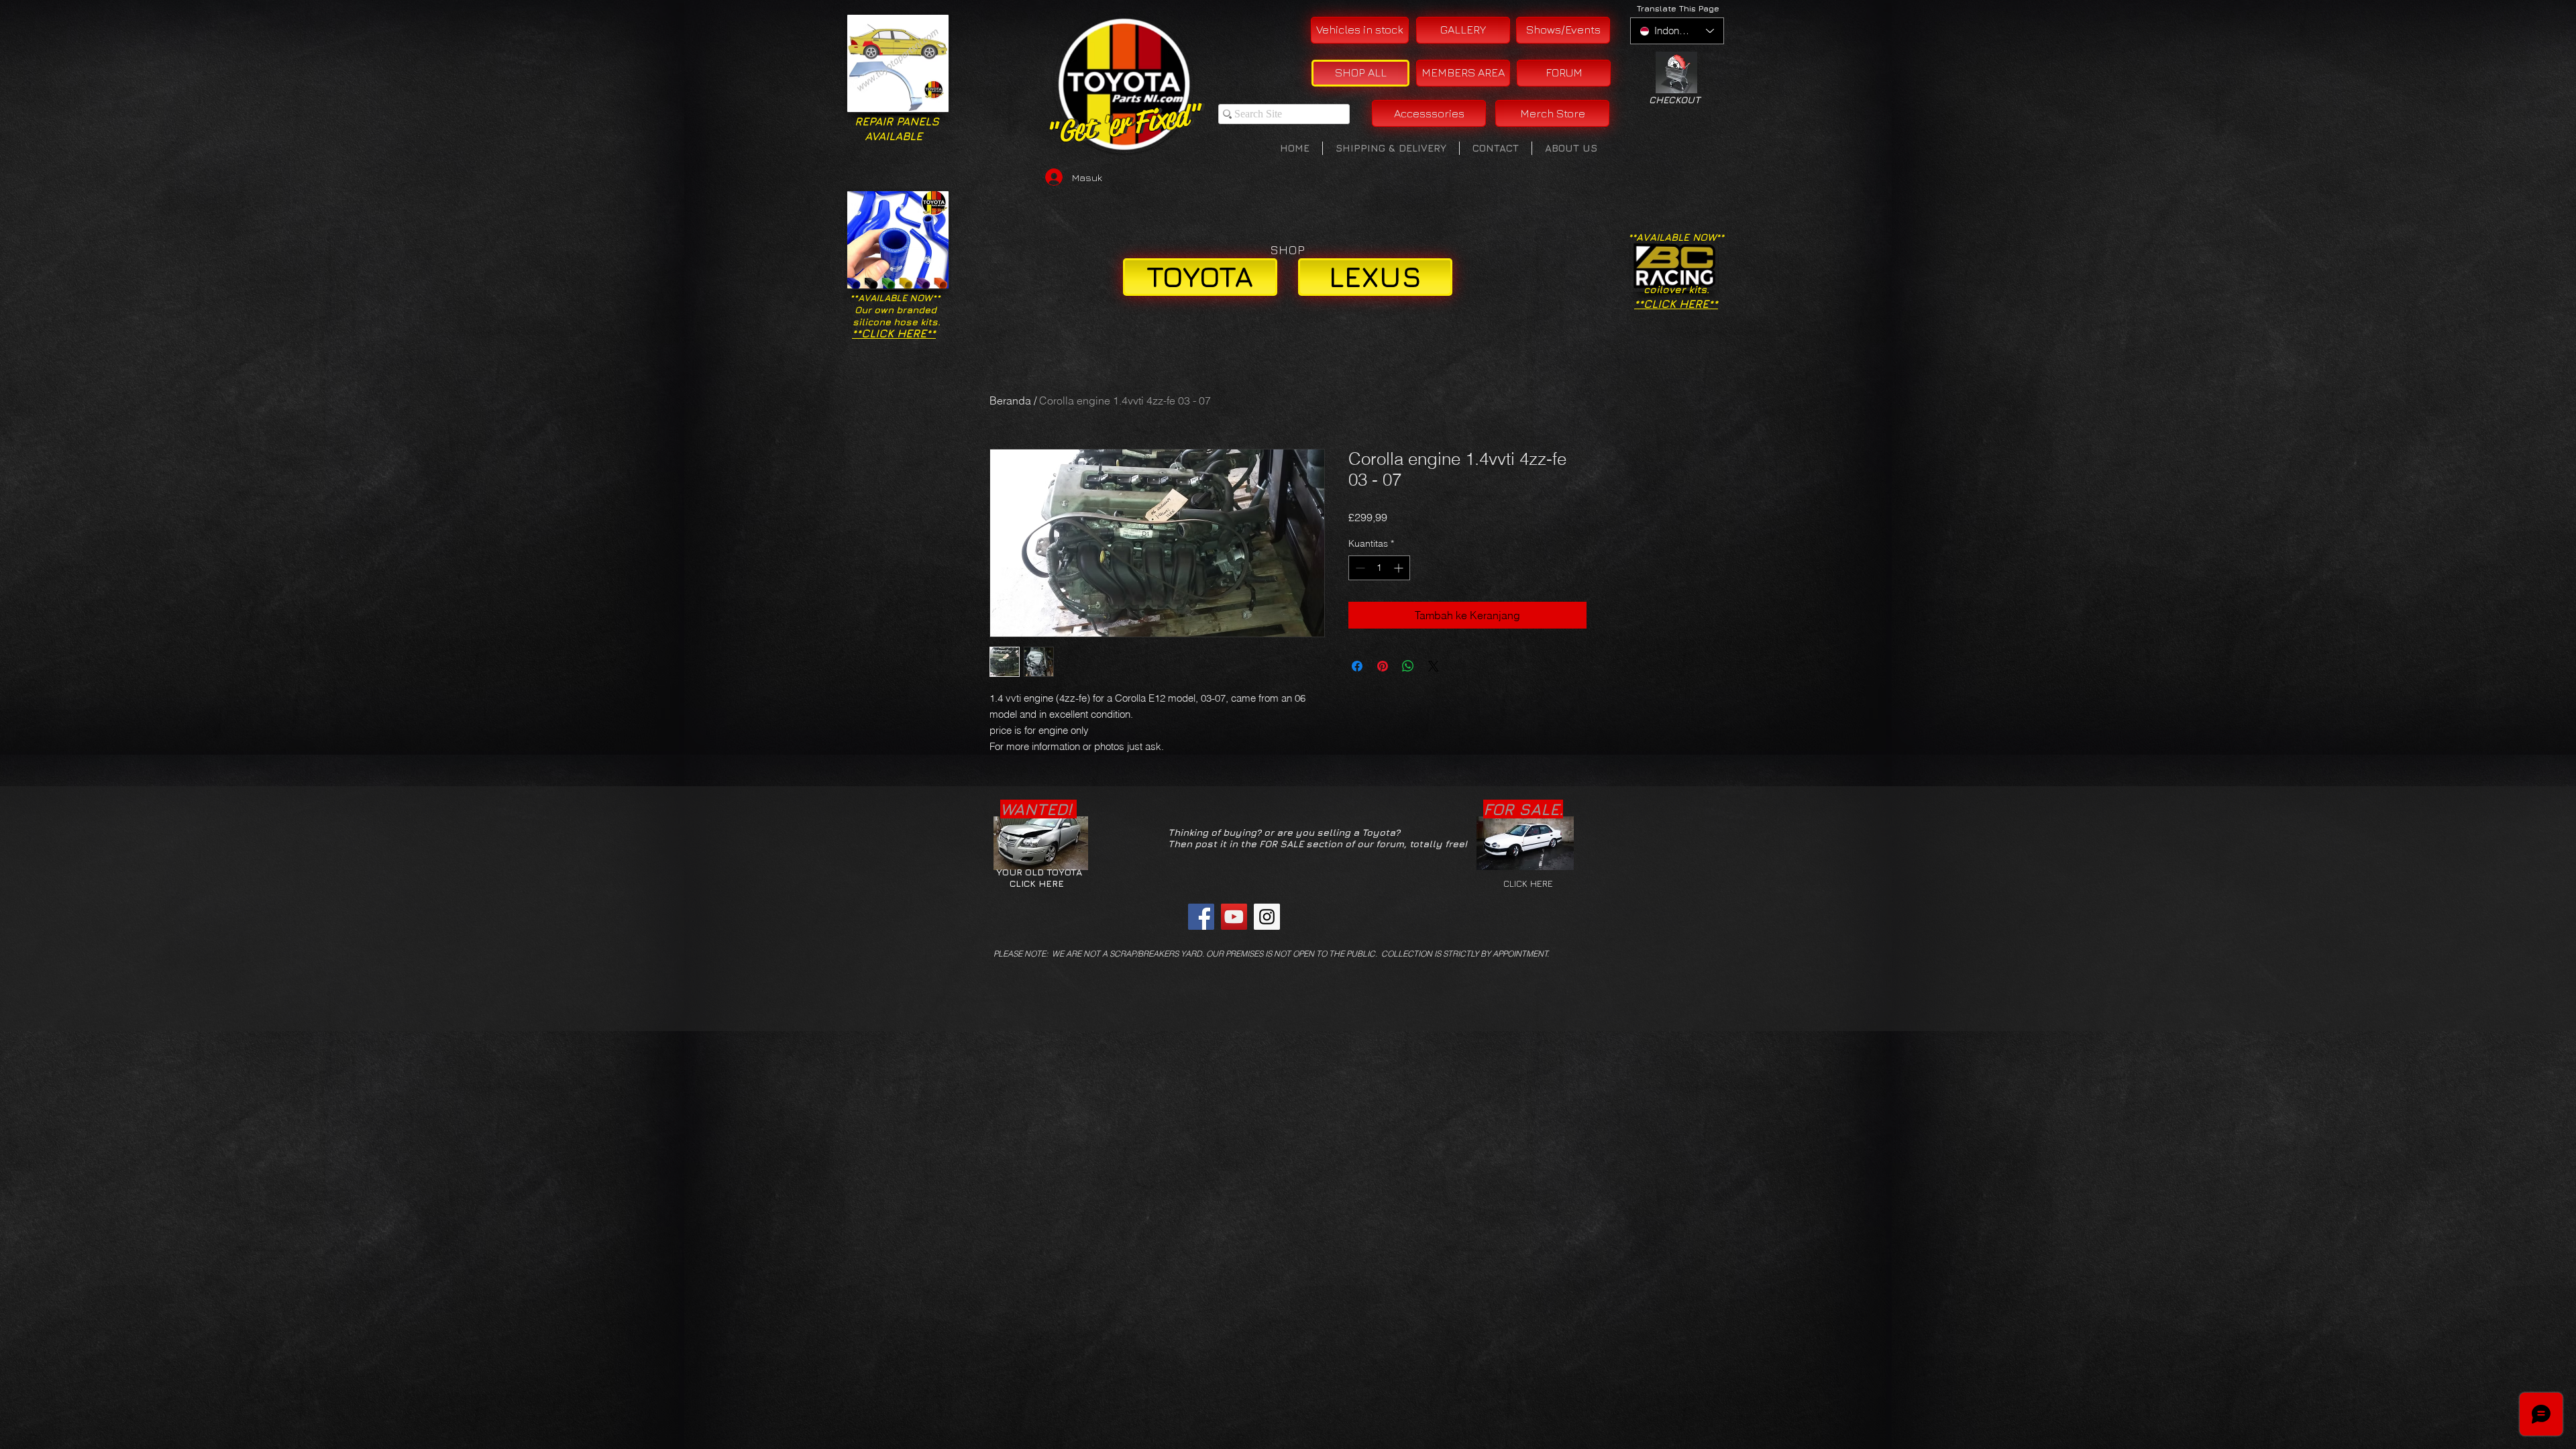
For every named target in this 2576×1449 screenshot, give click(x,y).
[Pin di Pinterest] (1383, 666)
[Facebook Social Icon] (1201, 917)
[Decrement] (1359, 568)
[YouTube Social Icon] (1234, 917)
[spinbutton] (1379, 568)
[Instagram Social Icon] (1267, 917)
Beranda (1010, 400)
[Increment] (1400, 568)
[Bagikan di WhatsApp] (1408, 666)
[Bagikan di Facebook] (1357, 666)
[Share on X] (1434, 666)
